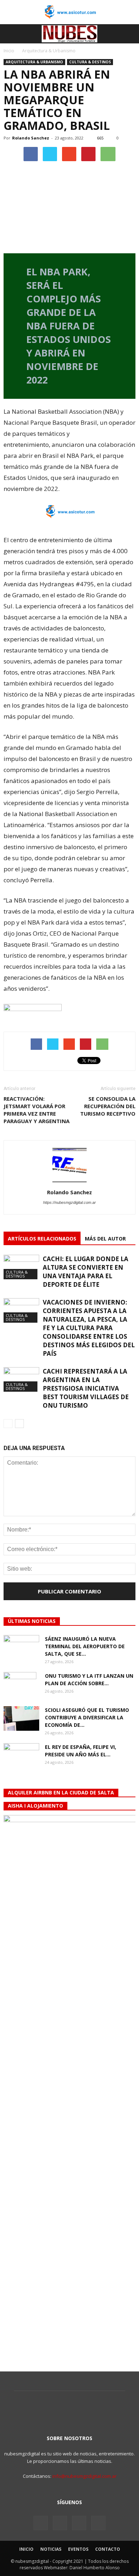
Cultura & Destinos (90, 62)
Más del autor (105, 1239)
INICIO (26, 2549)
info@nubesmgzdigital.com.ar (84, 2476)
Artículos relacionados (42, 1239)
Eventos (78, 2549)
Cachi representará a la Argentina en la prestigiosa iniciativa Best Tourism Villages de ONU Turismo (86, 1388)
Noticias (51, 2549)
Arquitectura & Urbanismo (34, 62)
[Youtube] (98, 2523)
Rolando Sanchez (31, 138)
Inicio (9, 51)
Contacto (108, 2549)
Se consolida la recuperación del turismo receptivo (108, 1106)
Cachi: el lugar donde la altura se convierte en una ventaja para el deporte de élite (86, 1272)
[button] (129, 34)
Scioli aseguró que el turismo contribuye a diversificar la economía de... (87, 1717)
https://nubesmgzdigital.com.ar (69, 1202)
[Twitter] (60, 2523)
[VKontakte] (79, 2523)
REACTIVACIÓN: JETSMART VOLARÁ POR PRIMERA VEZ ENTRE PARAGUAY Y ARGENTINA (37, 1110)
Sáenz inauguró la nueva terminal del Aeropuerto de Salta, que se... (85, 1646)
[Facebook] (41, 2523)
